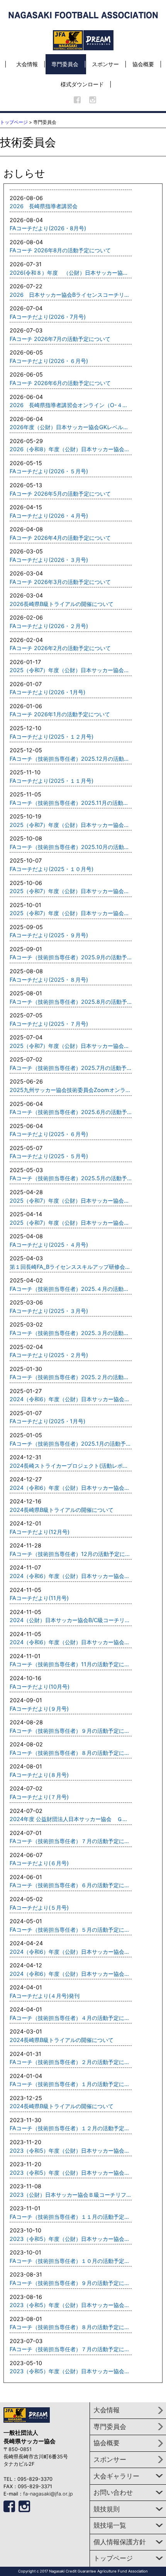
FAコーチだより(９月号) (39, 1709)
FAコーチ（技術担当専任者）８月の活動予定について (71, 1753)
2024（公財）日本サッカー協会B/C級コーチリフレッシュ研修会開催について (71, 1620)
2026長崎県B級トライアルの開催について (62, 604)
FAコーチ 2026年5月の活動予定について (60, 494)
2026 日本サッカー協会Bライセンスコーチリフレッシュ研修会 (71, 295)
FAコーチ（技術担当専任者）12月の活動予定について (71, 1554)
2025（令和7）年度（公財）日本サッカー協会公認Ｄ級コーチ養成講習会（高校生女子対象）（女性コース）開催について (71, 670)
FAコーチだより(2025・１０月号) (52, 869)
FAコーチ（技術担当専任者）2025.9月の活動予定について (71, 957)
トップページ (14, 122)
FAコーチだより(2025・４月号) (49, 1245)
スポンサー (105, 64)
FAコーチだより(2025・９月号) (49, 935)
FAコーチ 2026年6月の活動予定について (60, 383)
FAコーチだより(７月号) (39, 1797)
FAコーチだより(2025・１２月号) (52, 737)
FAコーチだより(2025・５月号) (49, 1156)
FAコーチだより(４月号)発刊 (45, 1996)
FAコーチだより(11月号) (39, 1598)
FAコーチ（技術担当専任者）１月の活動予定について (71, 2084)
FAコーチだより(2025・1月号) (47, 1421)
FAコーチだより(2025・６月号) (49, 1134)
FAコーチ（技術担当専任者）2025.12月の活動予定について (71, 759)
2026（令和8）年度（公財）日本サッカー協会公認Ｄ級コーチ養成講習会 (71, 449)
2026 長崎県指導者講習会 (44, 206)
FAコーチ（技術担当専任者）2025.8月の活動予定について (71, 1002)
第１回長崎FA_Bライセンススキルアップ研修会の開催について (71, 1267)
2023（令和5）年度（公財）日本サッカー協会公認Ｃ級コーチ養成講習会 (71, 2151)
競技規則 (107, 2509)
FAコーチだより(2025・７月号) (49, 1024)
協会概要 (143, 64)
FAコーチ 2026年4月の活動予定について (60, 538)
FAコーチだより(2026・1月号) (47, 692)
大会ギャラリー (116, 2476)
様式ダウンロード (82, 84)
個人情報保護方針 (120, 2542)
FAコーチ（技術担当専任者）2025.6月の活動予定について (71, 1112)
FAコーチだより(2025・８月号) (49, 980)
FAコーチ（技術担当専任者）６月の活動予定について (71, 1885)
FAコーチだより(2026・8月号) (48, 228)
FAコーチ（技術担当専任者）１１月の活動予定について (71, 2217)
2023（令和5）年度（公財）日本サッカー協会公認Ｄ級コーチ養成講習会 (71, 2173)
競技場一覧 (110, 2525)
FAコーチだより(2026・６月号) (49, 361)
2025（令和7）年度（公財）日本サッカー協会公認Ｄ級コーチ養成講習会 (71, 1046)
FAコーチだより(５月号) (39, 1908)
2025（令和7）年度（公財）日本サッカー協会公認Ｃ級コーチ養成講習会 (71, 825)
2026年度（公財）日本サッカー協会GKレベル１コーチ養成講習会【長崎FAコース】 (71, 427)
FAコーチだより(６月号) (39, 1863)
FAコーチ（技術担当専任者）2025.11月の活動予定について (71, 803)
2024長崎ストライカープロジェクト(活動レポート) (71, 1466)
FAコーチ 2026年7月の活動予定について (60, 339)
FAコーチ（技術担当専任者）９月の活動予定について (71, 1731)
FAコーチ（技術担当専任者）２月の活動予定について (71, 2062)
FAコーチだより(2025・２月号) (49, 1355)
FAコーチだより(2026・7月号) (48, 317)
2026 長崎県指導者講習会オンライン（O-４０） (71, 405)
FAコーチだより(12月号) (40, 1532)
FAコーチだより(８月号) (39, 1775)
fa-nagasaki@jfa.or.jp (48, 2494)
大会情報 (27, 64)
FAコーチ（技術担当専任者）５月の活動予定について (71, 1930)
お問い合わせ (113, 2492)
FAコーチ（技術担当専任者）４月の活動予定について (71, 2018)
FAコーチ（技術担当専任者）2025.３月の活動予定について (71, 1333)
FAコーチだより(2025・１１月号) (52, 781)
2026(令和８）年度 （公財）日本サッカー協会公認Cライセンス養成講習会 (71, 273)
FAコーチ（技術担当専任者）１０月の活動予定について (71, 2261)
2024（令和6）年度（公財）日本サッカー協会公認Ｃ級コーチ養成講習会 (71, 1488)
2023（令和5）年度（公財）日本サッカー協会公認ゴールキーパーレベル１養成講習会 (71, 2239)
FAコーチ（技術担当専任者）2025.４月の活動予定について (71, 1289)
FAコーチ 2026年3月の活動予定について (60, 582)
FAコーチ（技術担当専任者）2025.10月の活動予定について (71, 847)
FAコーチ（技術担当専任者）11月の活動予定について (71, 1664)
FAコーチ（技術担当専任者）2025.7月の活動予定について (71, 1068)
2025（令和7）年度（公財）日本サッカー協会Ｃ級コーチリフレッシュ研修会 (71, 891)
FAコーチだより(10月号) (40, 1687)
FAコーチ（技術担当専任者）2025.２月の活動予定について (71, 1377)
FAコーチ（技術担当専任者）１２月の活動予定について (71, 2128)
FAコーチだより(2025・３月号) (49, 1311)
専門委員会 (65, 64)
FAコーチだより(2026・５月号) (49, 471)
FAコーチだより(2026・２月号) (49, 626)
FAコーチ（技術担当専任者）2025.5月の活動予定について (71, 1178)
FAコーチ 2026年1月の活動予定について (60, 714)
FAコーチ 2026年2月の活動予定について (60, 648)
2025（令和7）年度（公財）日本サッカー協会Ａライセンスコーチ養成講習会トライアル (71, 913)
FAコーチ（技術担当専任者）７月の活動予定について (71, 1841)
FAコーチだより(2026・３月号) (49, 560)
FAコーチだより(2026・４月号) (49, 516)
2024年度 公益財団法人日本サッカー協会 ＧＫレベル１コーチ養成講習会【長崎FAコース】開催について (71, 1819)
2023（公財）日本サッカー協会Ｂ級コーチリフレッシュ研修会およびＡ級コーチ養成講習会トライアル (71, 2195)
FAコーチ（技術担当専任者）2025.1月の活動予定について (71, 1444)
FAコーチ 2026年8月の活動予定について (60, 250)
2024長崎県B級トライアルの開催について (62, 1510)
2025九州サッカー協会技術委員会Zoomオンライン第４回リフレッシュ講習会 (71, 1090)
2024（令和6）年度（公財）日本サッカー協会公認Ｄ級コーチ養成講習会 (71, 1399)
